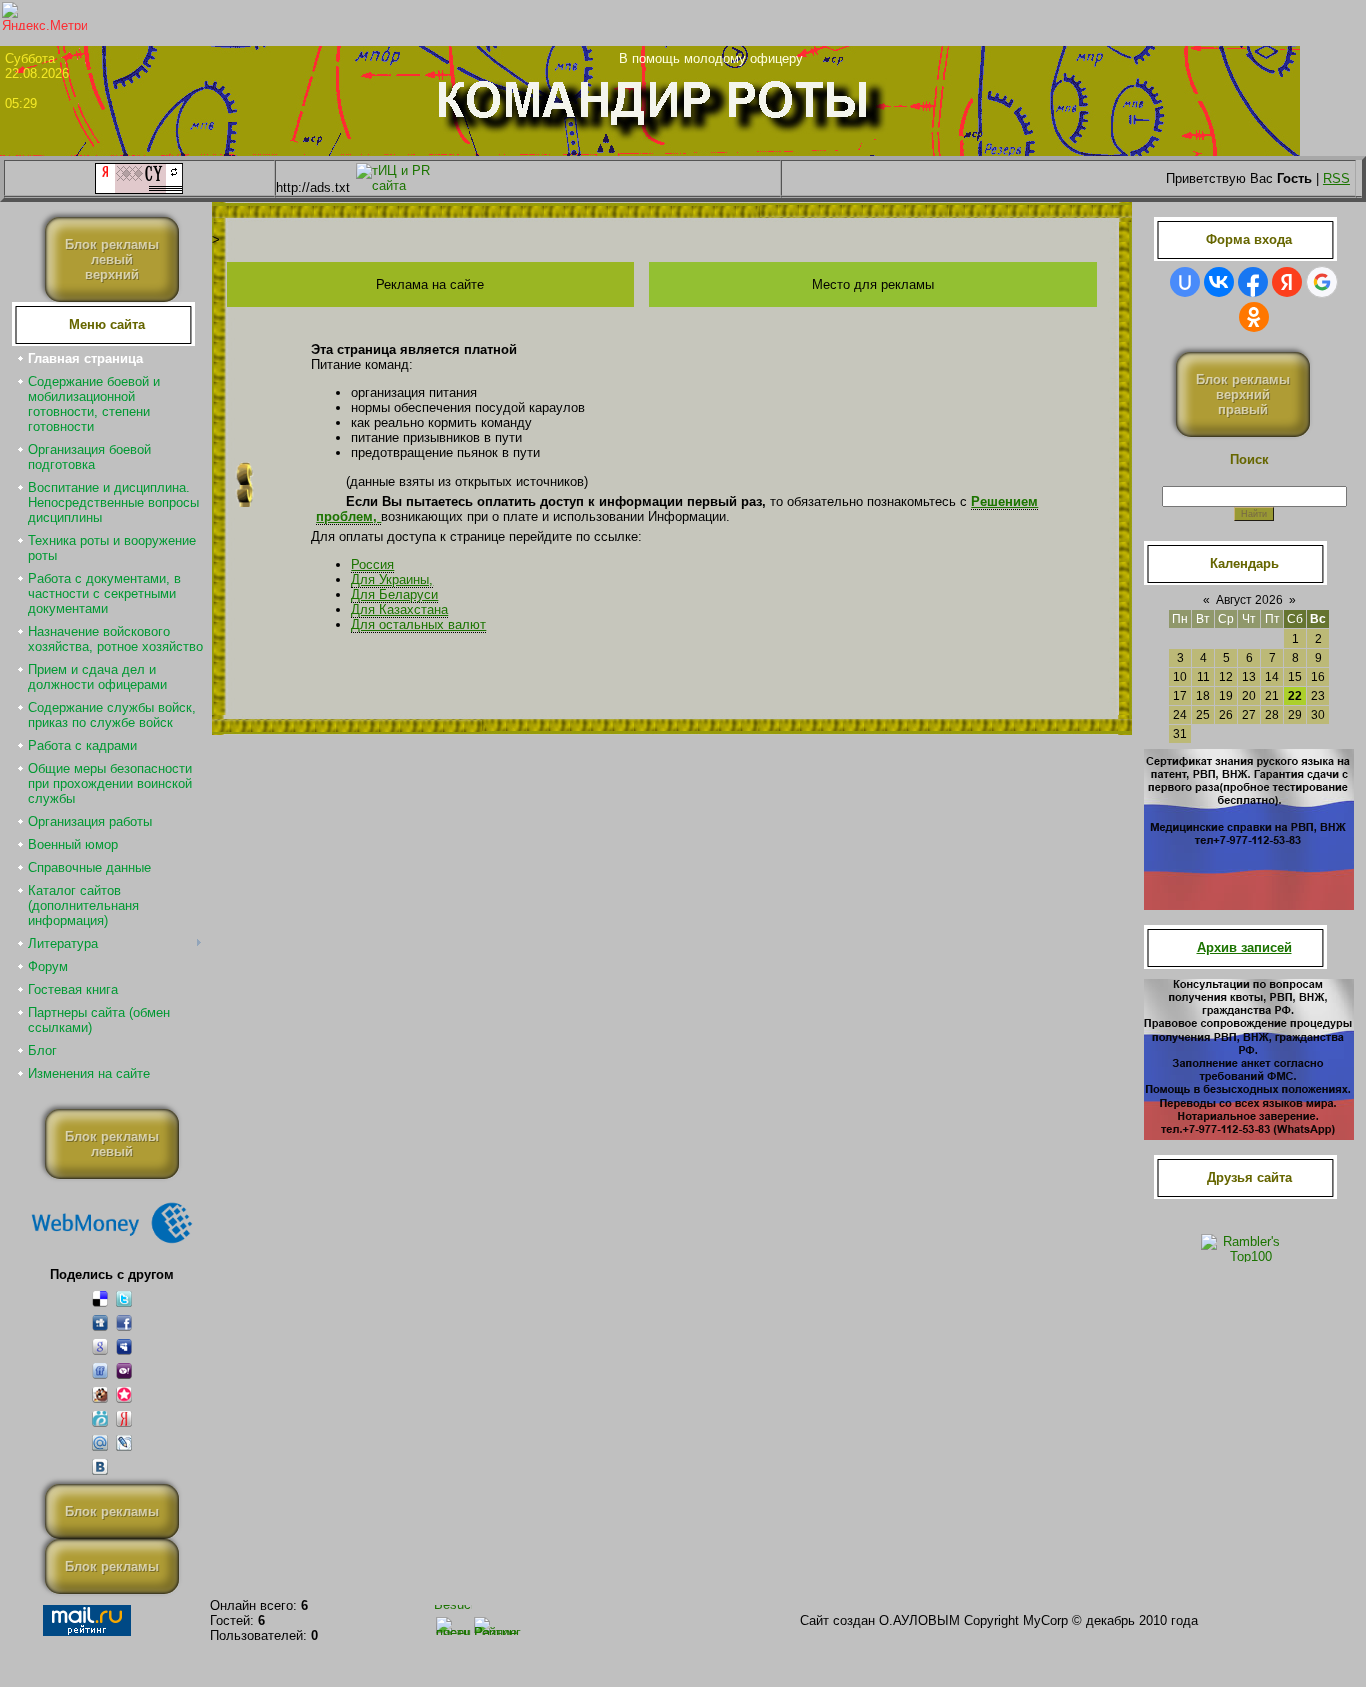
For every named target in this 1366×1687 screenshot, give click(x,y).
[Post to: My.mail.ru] (100, 1442)
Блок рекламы (112, 1511)
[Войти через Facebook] (1253, 282)
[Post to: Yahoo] (124, 1370)
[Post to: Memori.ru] (124, 1394)
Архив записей (1244, 947)
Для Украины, (392, 580)
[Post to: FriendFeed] (100, 1370)
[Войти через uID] (1185, 282)
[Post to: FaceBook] (124, 1322)
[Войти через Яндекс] (1287, 282)
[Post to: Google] (100, 1346)
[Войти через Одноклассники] (1254, 317)
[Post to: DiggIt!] (100, 1322)
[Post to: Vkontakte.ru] (100, 1466)
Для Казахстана (399, 610)
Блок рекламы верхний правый (1243, 394)
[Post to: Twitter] (124, 1298)
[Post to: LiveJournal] (124, 1442)
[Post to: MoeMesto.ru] (100, 1418)
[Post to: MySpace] (124, 1346)
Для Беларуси (394, 595)
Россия (372, 565)
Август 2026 (1249, 600)
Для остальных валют (418, 625)
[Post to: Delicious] (100, 1298)
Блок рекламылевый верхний (112, 259)
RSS (1336, 178)
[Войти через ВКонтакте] (1219, 282)
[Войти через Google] (1322, 282)
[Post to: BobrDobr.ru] (100, 1394)
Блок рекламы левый (112, 1144)
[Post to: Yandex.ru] (124, 1418)
